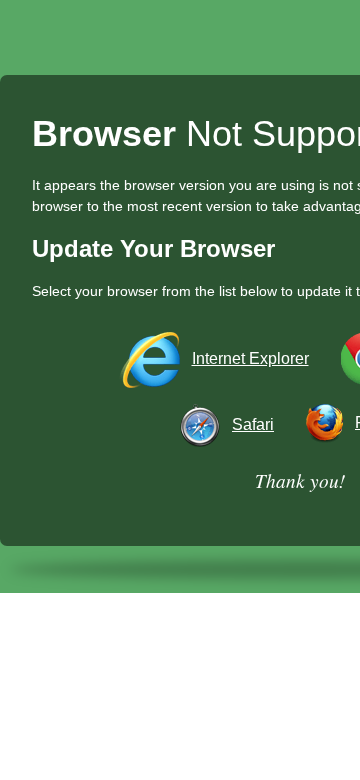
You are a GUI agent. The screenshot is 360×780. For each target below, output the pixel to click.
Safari (253, 424)
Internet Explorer (250, 358)
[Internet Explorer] (153, 358)
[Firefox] (328, 422)
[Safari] (204, 424)
